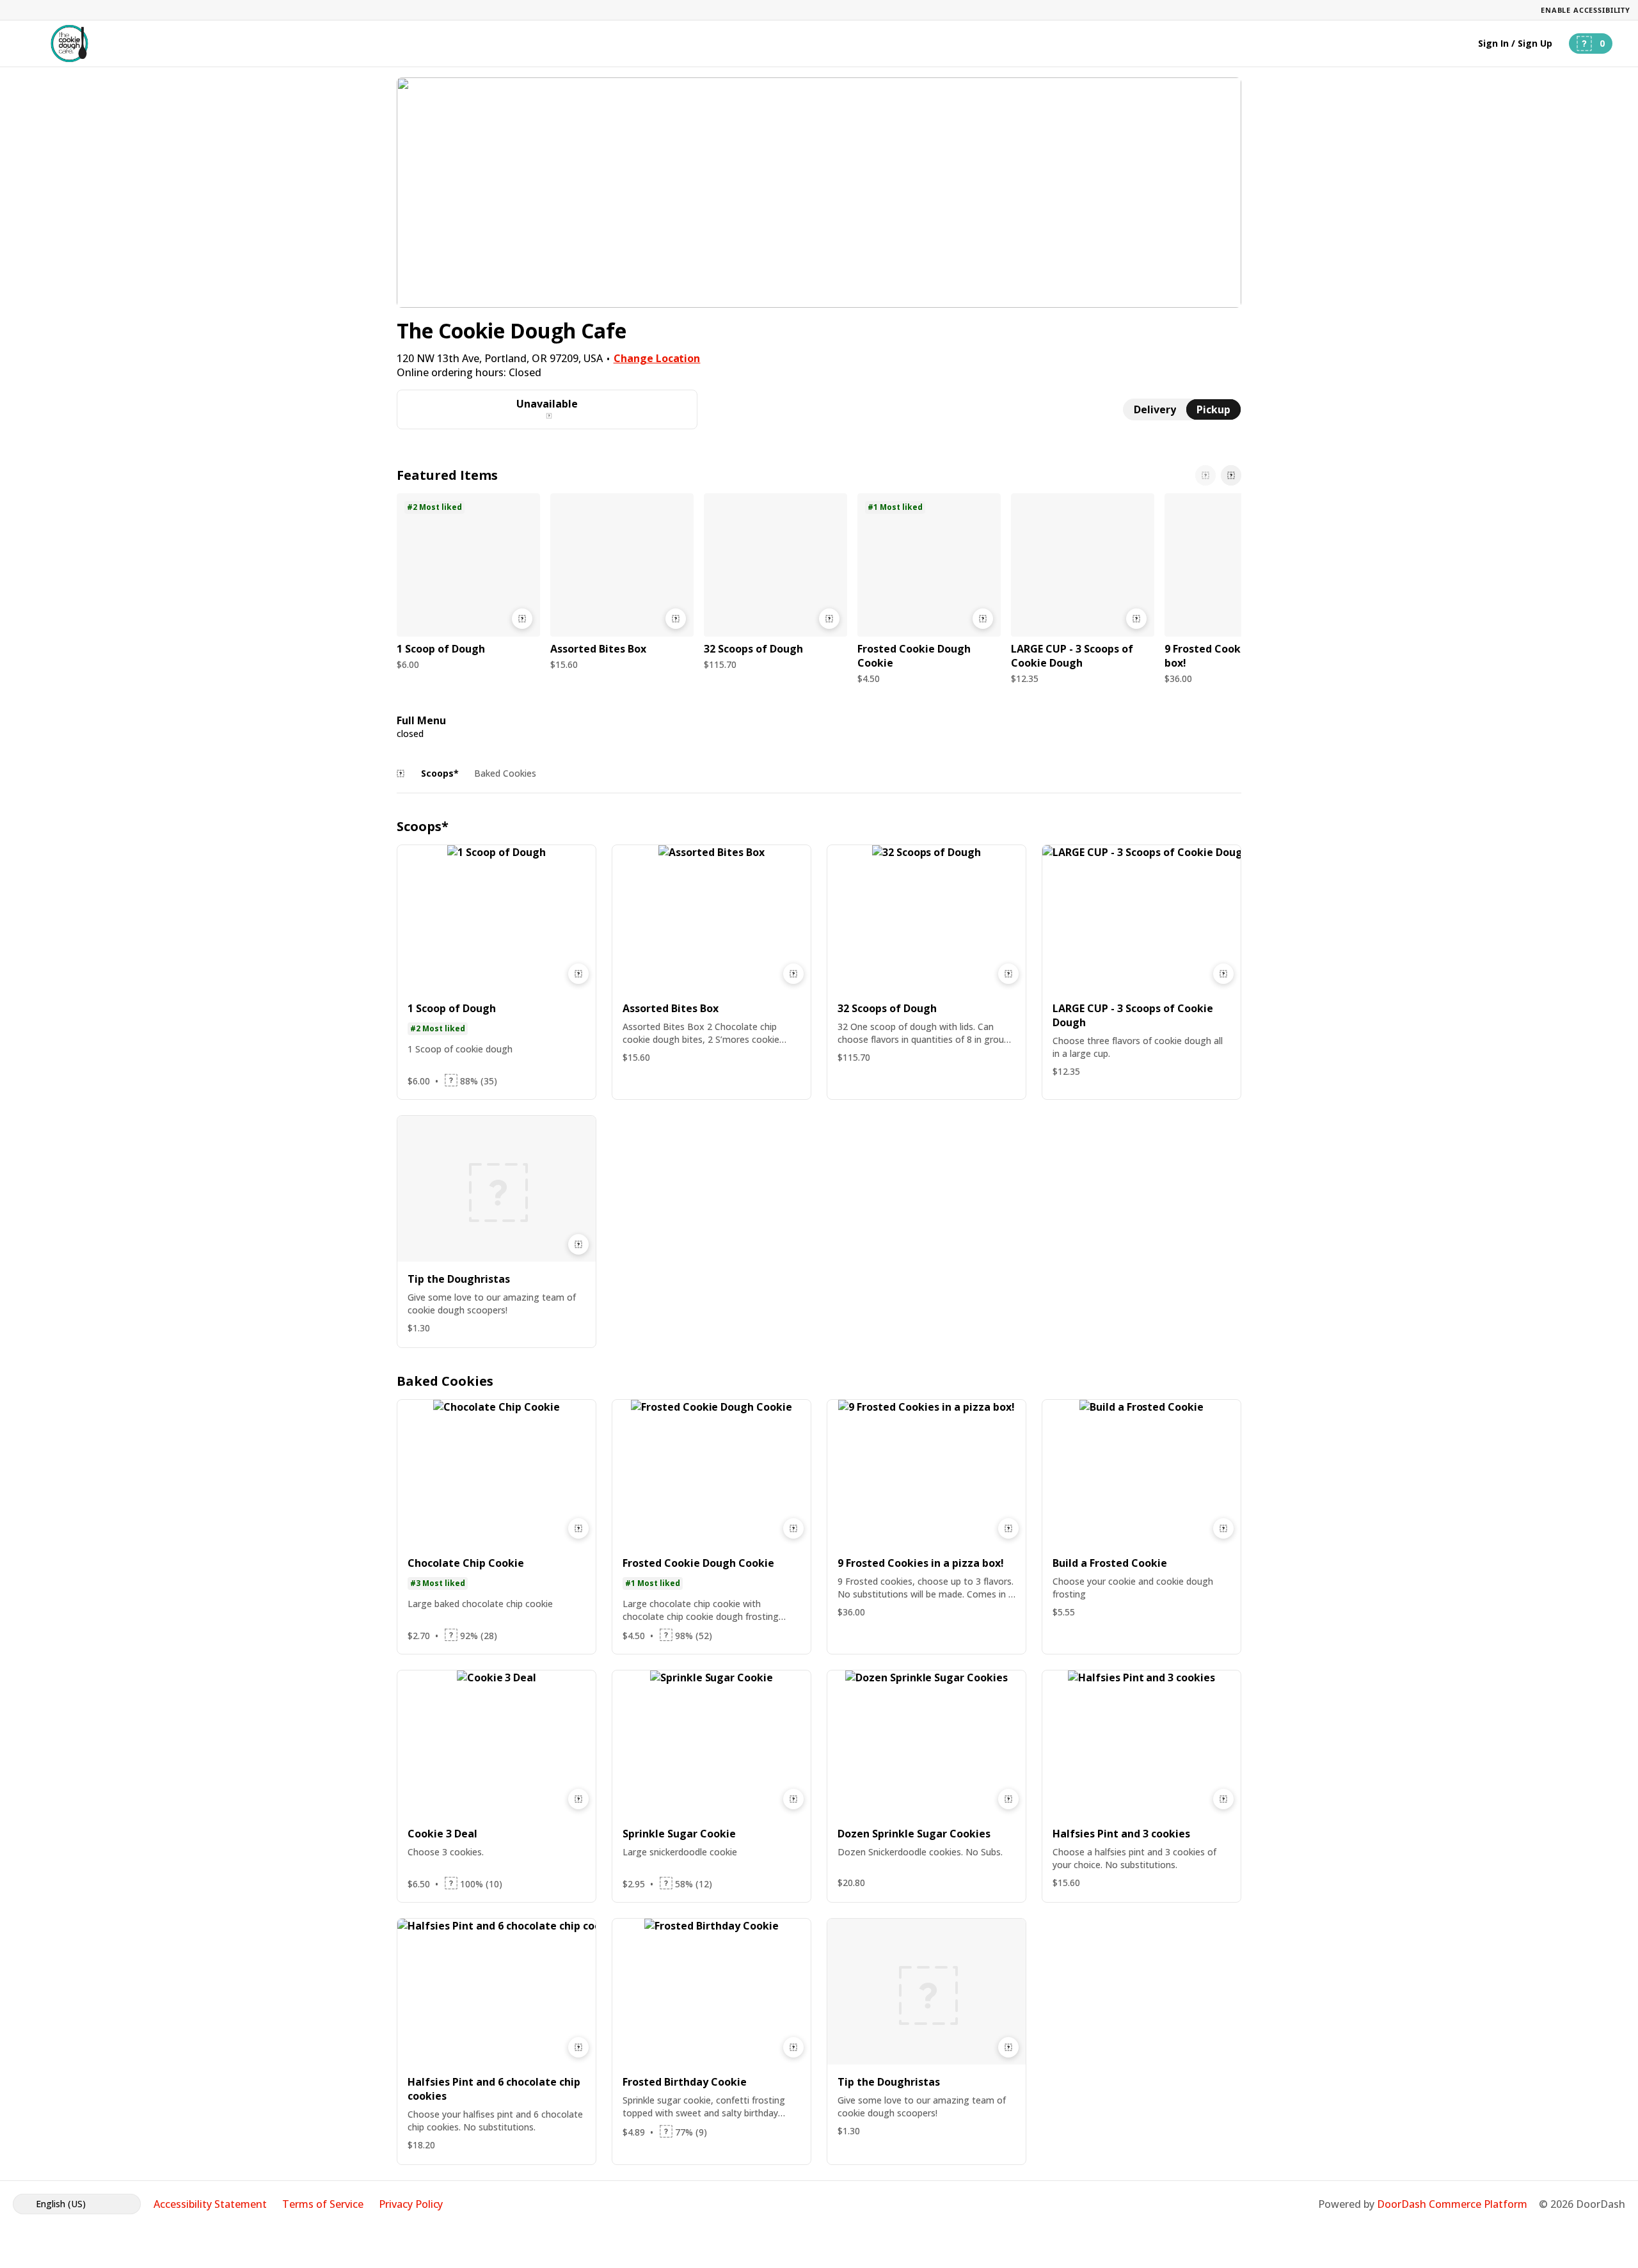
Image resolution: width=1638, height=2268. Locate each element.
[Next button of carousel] (1231, 475)
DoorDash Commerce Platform (1452, 2204)
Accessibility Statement (210, 2204)
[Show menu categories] (401, 773)
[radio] (1155, 409)
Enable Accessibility (1586, 10)
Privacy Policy (411, 2204)
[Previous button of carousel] (1205, 475)
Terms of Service (323, 2204)
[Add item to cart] (522, 619)
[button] (468, 585)
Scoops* (440, 773)
